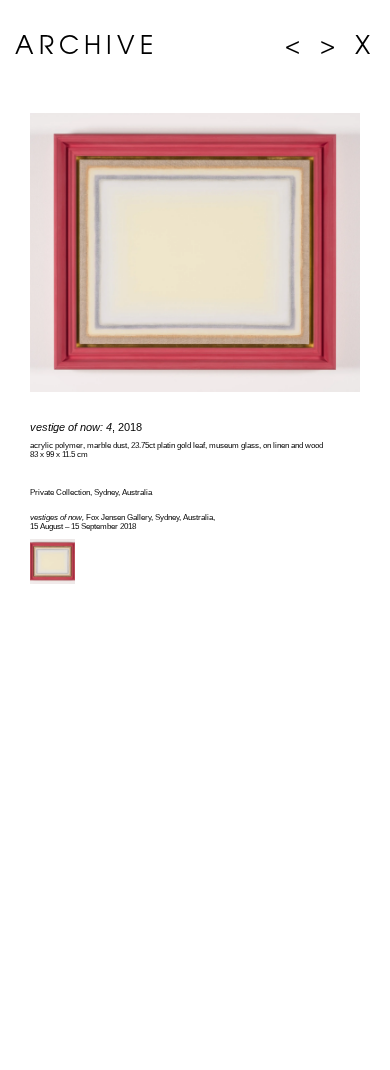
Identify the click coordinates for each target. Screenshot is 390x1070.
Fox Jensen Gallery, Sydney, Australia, (122, 517)
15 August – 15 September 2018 (83, 526)
